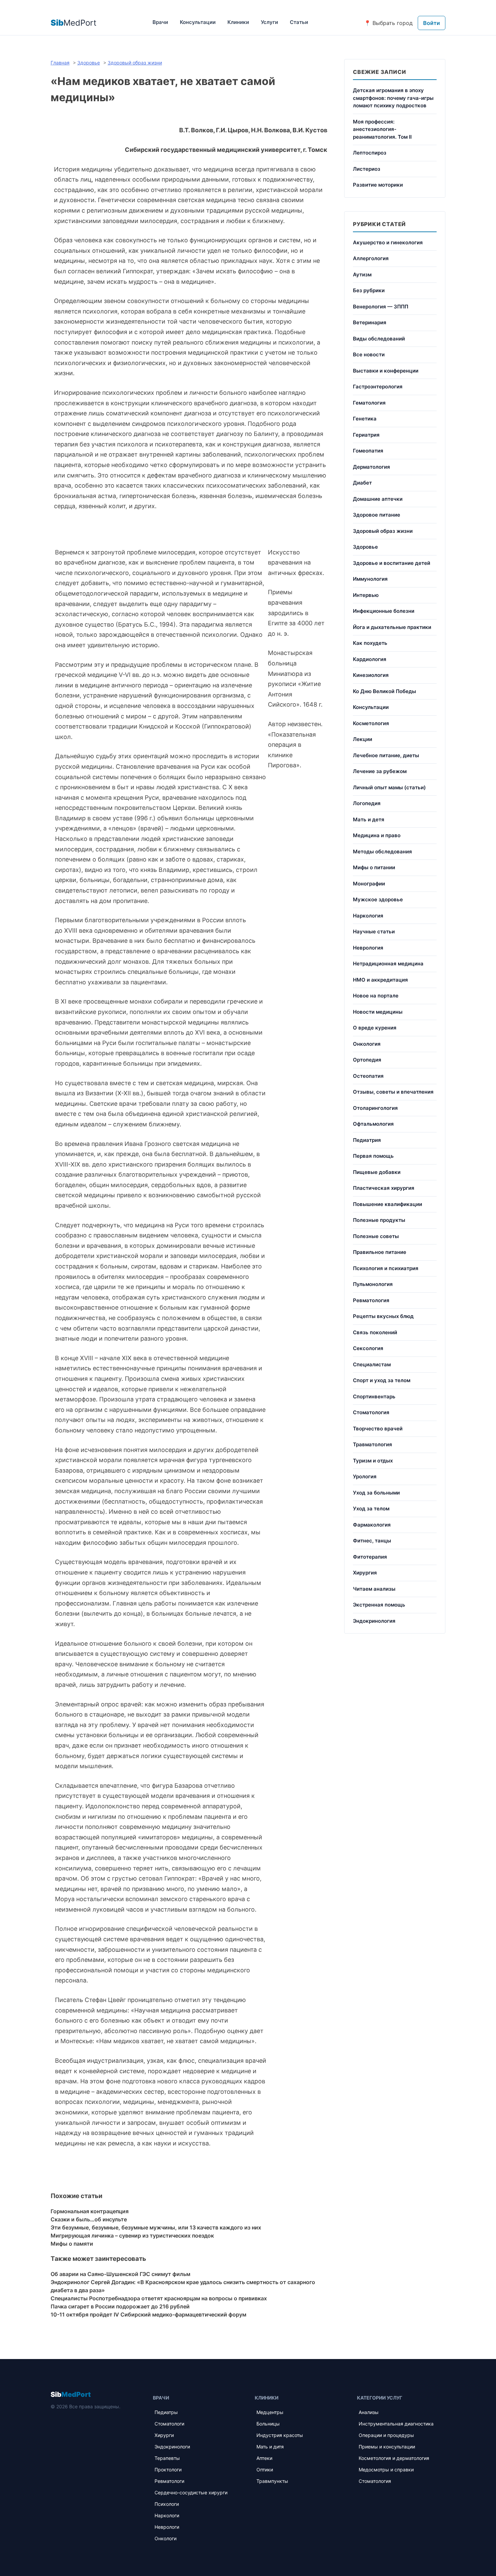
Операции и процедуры (386, 2435)
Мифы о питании (374, 867)
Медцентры (270, 2412)
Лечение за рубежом (380, 771)
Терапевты (167, 2458)
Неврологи (167, 2527)
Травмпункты (272, 2481)
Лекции (363, 739)
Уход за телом (371, 1509)
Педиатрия (367, 1140)
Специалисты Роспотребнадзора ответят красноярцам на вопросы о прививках (159, 2298)
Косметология (371, 723)
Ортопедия (367, 1060)
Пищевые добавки (377, 1172)
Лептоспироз (370, 153)
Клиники (238, 22)
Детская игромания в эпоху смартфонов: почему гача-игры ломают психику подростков (393, 98)
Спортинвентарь (374, 1396)
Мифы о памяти (72, 2244)
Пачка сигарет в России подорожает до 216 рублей (120, 2306)
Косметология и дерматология (394, 2458)
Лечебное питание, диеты (386, 755)
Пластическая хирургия (384, 1188)
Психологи (167, 2504)
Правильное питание (380, 1252)
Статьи (299, 22)
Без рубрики (369, 290)
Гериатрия (366, 435)
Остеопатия (368, 1076)
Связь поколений (375, 1332)
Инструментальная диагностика (396, 2424)
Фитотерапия (370, 1557)
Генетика (365, 419)
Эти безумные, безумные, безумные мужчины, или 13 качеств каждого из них (156, 2227)
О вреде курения (375, 1028)
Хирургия (365, 1573)
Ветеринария (370, 322)
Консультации (198, 22)
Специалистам (372, 1364)
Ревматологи (169, 2481)
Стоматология (371, 1412)
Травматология (373, 1444)
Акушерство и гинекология (388, 242)
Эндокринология (374, 1621)
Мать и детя (369, 819)
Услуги (269, 22)
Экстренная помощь (379, 1605)
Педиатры (166, 2412)
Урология (365, 1476)
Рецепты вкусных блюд (383, 1316)
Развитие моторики (378, 185)
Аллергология (371, 258)
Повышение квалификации (388, 1204)
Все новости (369, 354)
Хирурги (164, 2435)
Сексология (368, 1348)
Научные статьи (374, 931)
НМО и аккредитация (380, 980)
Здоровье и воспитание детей (392, 563)
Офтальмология (373, 1124)
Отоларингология (375, 1108)
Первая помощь (373, 1156)
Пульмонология (373, 1284)
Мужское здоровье (378, 899)
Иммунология (370, 579)
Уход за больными (376, 1493)
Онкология (367, 1044)
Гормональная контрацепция (90, 2211)
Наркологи (167, 2515)
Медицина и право (377, 835)
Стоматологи (169, 2424)
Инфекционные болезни (384, 611)
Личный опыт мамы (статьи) (389, 787)
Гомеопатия (368, 451)
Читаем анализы (374, 1589)
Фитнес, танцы (372, 1541)
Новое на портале (376, 996)
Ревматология (371, 1300)
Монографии (369, 884)
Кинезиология (371, 675)
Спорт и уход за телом (382, 1380)
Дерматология (371, 467)
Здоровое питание (377, 515)
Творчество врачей (378, 1429)
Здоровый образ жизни (383, 531)
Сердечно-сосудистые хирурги (191, 2492)
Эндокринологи (172, 2447)
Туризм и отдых (373, 1461)
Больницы (268, 2424)
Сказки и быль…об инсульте (89, 2219)
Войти (432, 23)
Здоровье (365, 547)
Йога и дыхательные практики (392, 627)
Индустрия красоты (280, 2435)
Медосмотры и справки (386, 2470)
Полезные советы (376, 1236)
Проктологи (168, 2470)
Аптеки (264, 2458)
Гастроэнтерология (378, 387)
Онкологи (166, 2538)
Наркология (368, 916)
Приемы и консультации (387, 2447)
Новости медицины (378, 1012)
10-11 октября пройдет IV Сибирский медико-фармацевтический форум (148, 2314)
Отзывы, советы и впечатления (393, 1092)
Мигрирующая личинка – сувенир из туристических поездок (132, 2236)
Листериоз (367, 169)
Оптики (265, 2470)
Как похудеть (370, 643)
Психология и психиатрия (386, 1268)
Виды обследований (379, 339)
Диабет (362, 483)
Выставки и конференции (386, 371)
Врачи (160, 22)
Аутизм (362, 275)
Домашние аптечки (378, 499)
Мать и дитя (270, 2447)
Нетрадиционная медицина (388, 964)
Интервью (366, 595)
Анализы (369, 2412)
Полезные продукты (379, 1220)
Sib (71, 2394)
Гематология (369, 403)
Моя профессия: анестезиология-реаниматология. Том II (382, 129)
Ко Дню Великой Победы (384, 691)
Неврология (368, 948)
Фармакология (372, 1525)
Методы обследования (382, 852)
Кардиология (370, 659)
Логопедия (367, 803)
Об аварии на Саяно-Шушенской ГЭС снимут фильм (120, 2274)
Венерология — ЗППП (381, 307)
